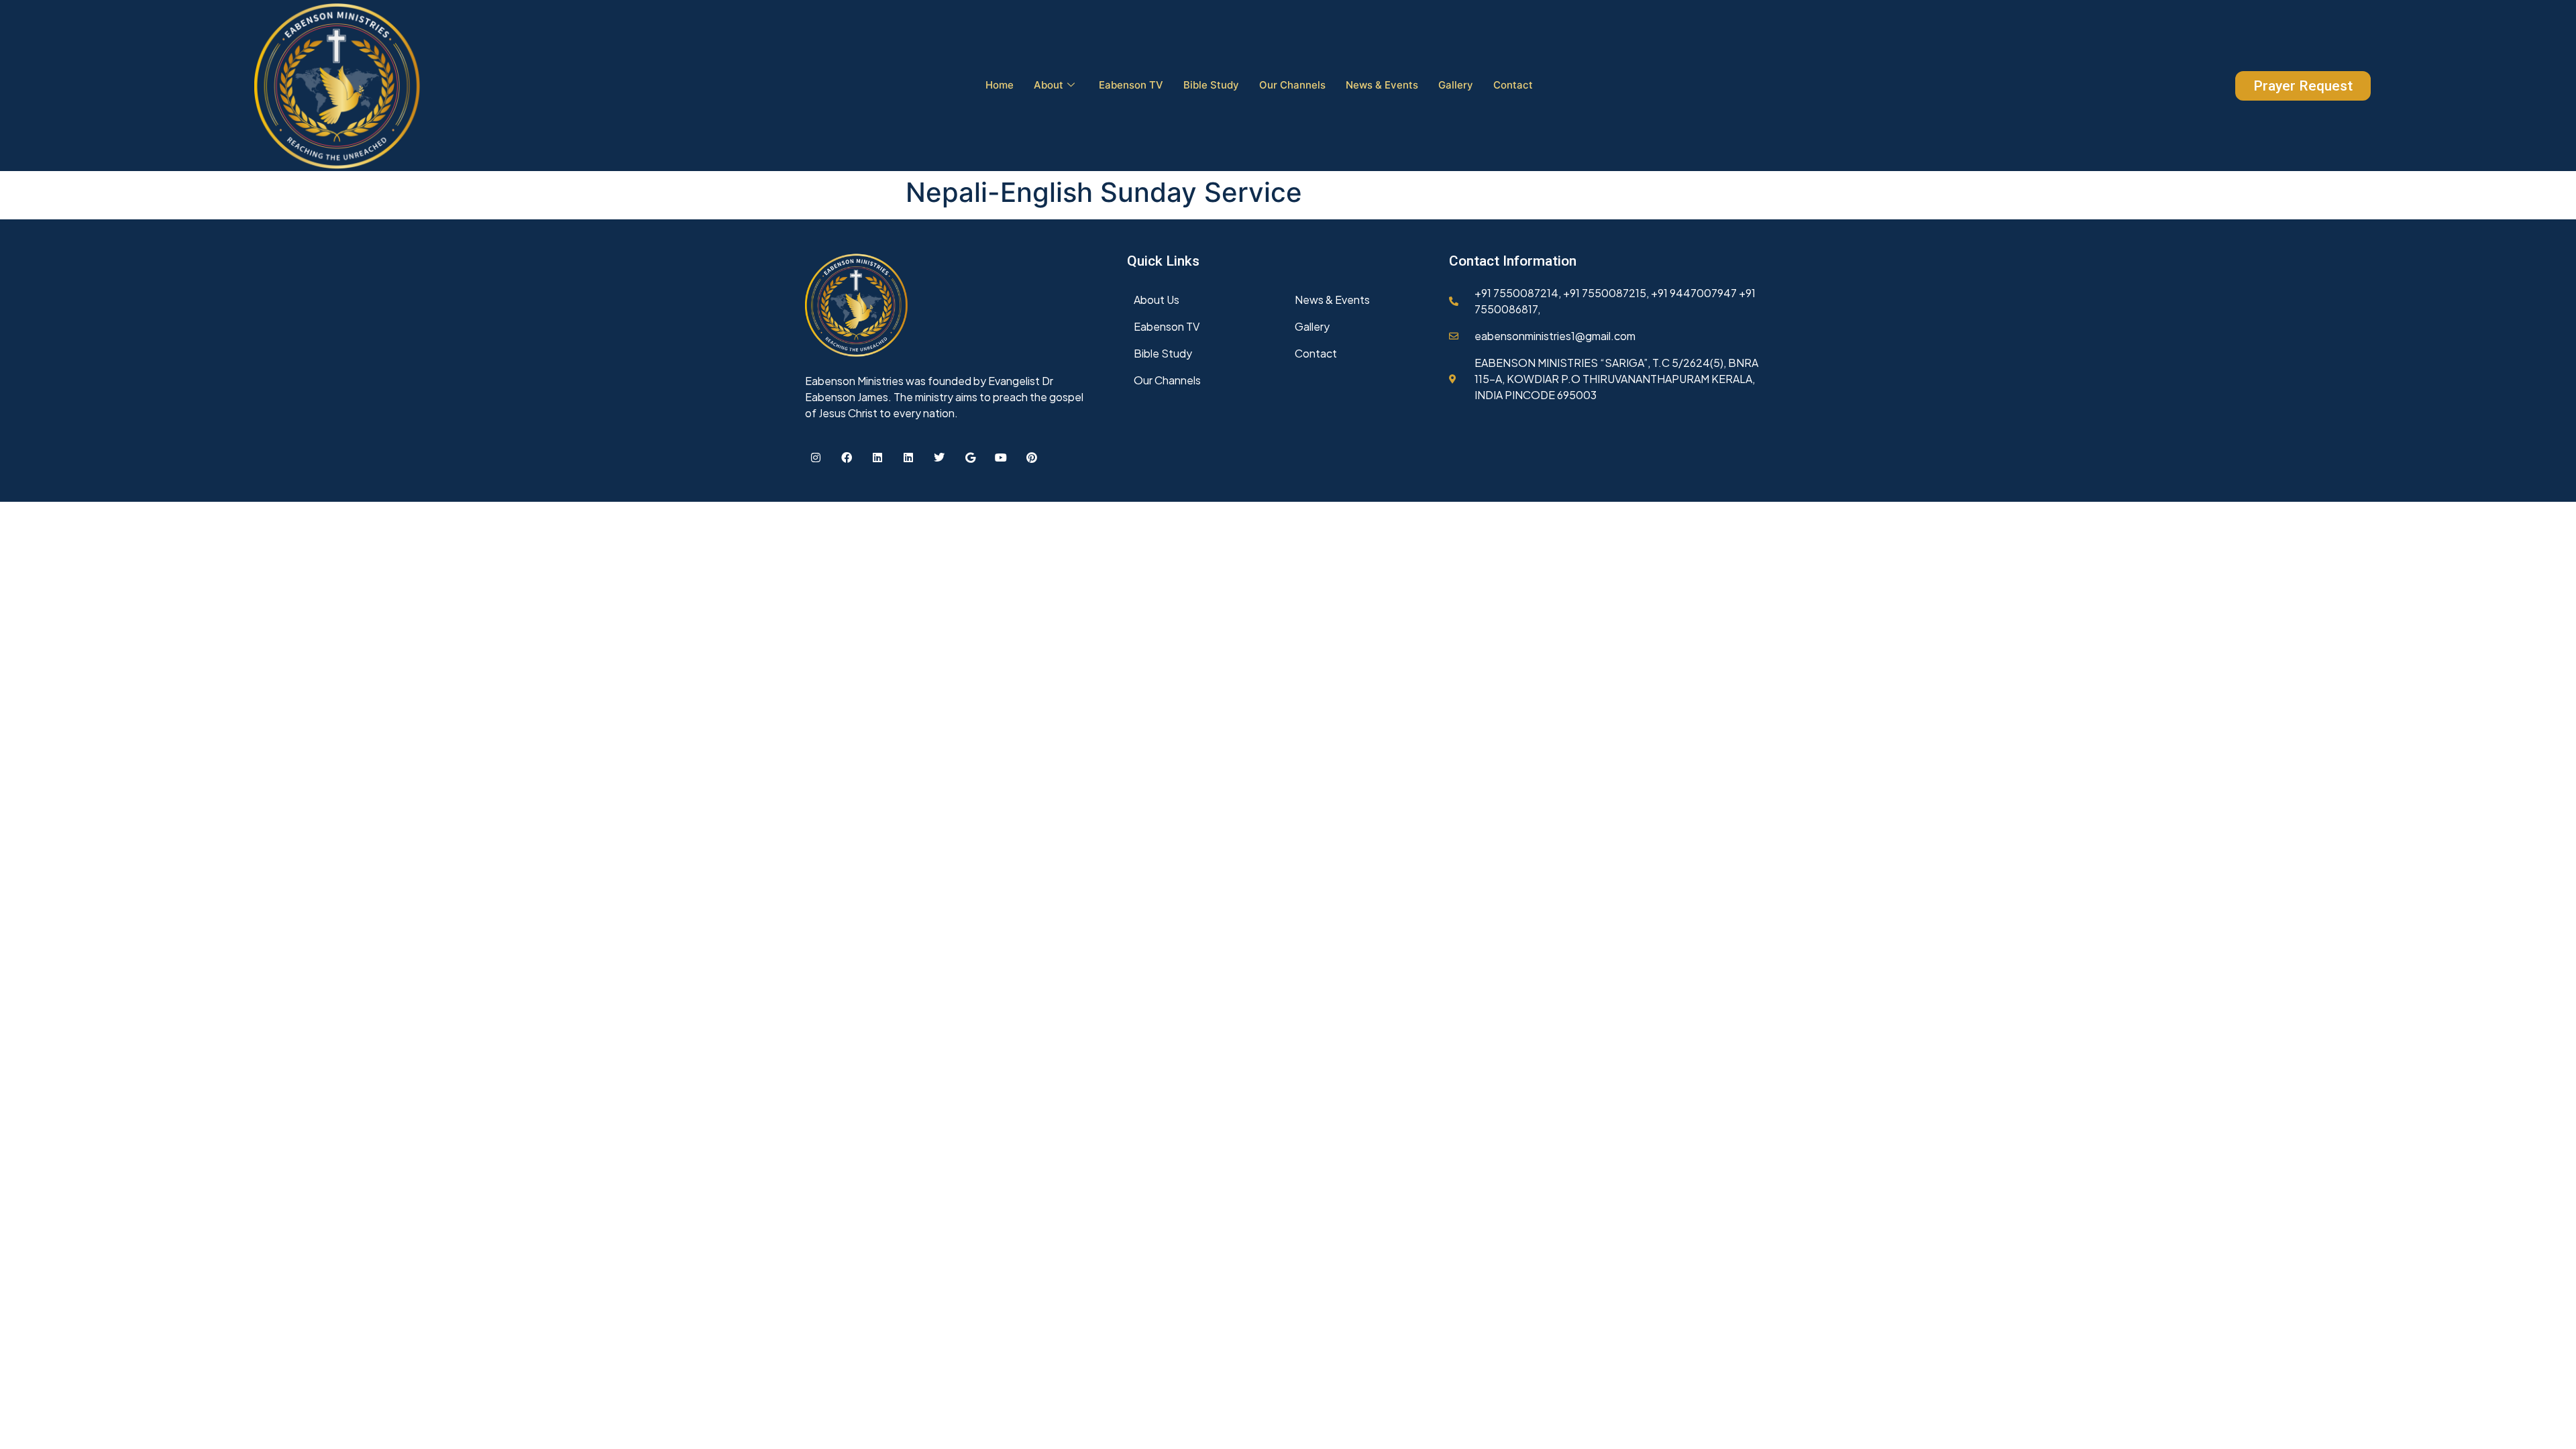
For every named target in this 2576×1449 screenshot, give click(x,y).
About (1049, 85)
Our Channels (1292, 85)
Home (1000, 85)
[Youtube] (1001, 458)
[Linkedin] (877, 458)
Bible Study (1211, 85)
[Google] (970, 458)
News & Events (1382, 85)
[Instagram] (816, 458)
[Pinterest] (1032, 458)
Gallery (1456, 85)
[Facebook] (847, 458)
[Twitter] (939, 458)
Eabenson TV (1131, 85)
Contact (1513, 85)
